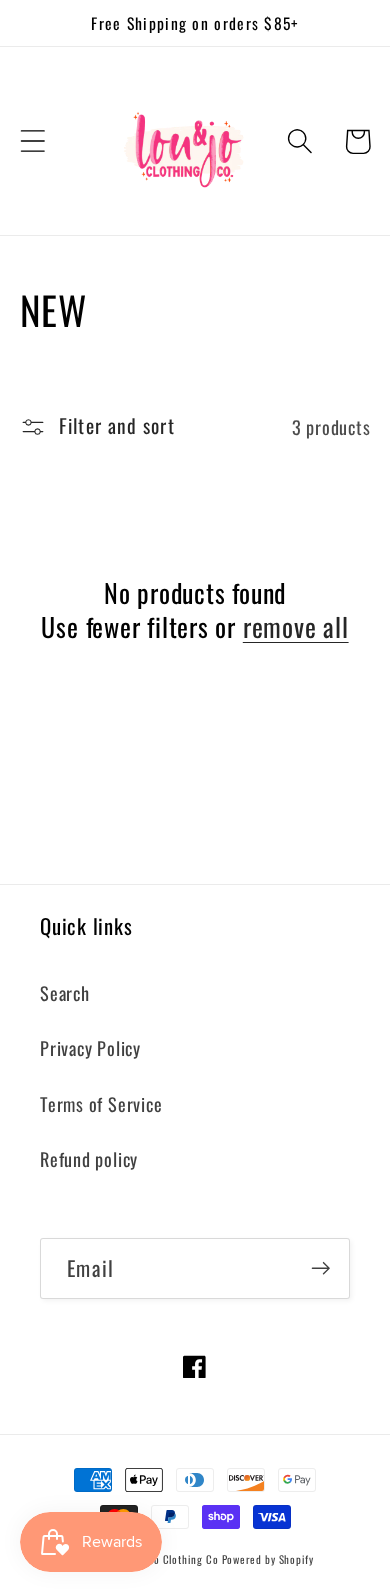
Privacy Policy (90, 1047)
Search (65, 992)
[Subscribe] (320, 1268)
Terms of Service (101, 1103)
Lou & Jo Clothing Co (170, 1559)
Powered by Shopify (268, 1559)
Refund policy (89, 1158)
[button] (32, 141)
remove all (296, 627)
